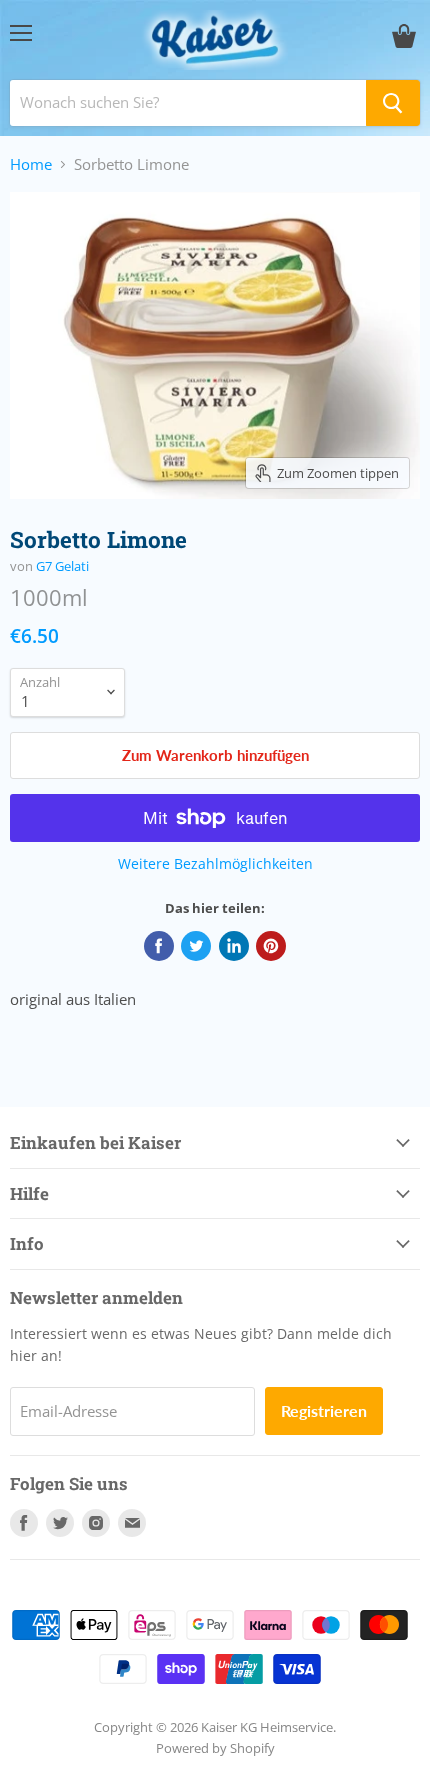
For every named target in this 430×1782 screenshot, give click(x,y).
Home (31, 164)
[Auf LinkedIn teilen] (234, 946)
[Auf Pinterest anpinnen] (271, 946)
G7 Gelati (62, 566)
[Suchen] (393, 103)
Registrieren (324, 1410)
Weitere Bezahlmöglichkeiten (215, 864)
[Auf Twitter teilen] (196, 946)
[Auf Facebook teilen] (159, 946)
